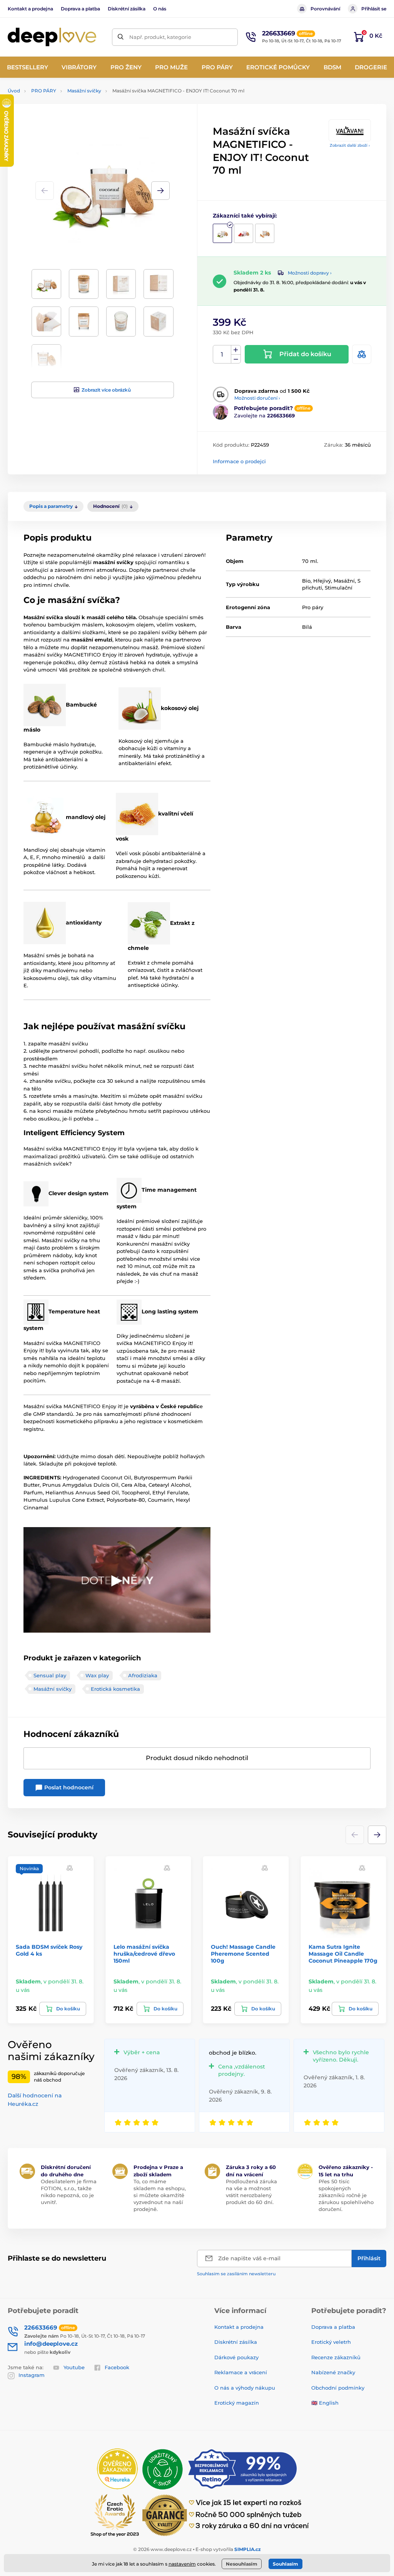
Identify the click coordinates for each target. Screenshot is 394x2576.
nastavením (182, 2564)
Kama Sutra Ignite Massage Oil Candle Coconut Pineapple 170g (343, 1954)
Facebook (117, 2367)
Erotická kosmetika (115, 1689)
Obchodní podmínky (338, 2388)
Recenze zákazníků (336, 2357)
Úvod (14, 91)
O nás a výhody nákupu (245, 2388)
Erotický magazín (237, 2403)
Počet (222, 354)
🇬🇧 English (325, 2403)
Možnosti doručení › (257, 398)
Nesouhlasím (242, 2564)
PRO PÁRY (44, 91)
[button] (160, 191)
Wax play (97, 1675)
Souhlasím (285, 2564)
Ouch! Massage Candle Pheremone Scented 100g (243, 1954)
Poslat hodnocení (68, 1787)
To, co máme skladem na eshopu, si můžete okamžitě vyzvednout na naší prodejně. (160, 2195)
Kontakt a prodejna (30, 9)
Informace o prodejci (239, 461)
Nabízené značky (333, 2372)
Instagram (32, 2375)
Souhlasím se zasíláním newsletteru (236, 2274)
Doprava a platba (80, 9)
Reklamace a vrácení (241, 2372)
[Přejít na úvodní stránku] (52, 37)
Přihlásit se (374, 9)
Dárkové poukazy (236, 2357)
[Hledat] (121, 37)
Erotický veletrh (331, 2342)
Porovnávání (325, 9)
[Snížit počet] (236, 359)
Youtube (74, 2367)
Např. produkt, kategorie (160, 37)
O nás (160, 9)
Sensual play (50, 1675)
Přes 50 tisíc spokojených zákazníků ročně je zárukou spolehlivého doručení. (346, 2195)
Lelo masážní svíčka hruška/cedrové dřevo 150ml (144, 1954)
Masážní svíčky (84, 91)
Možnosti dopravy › (310, 273)
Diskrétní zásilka (127, 9)
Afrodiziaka (143, 1675)
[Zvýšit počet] (236, 350)
